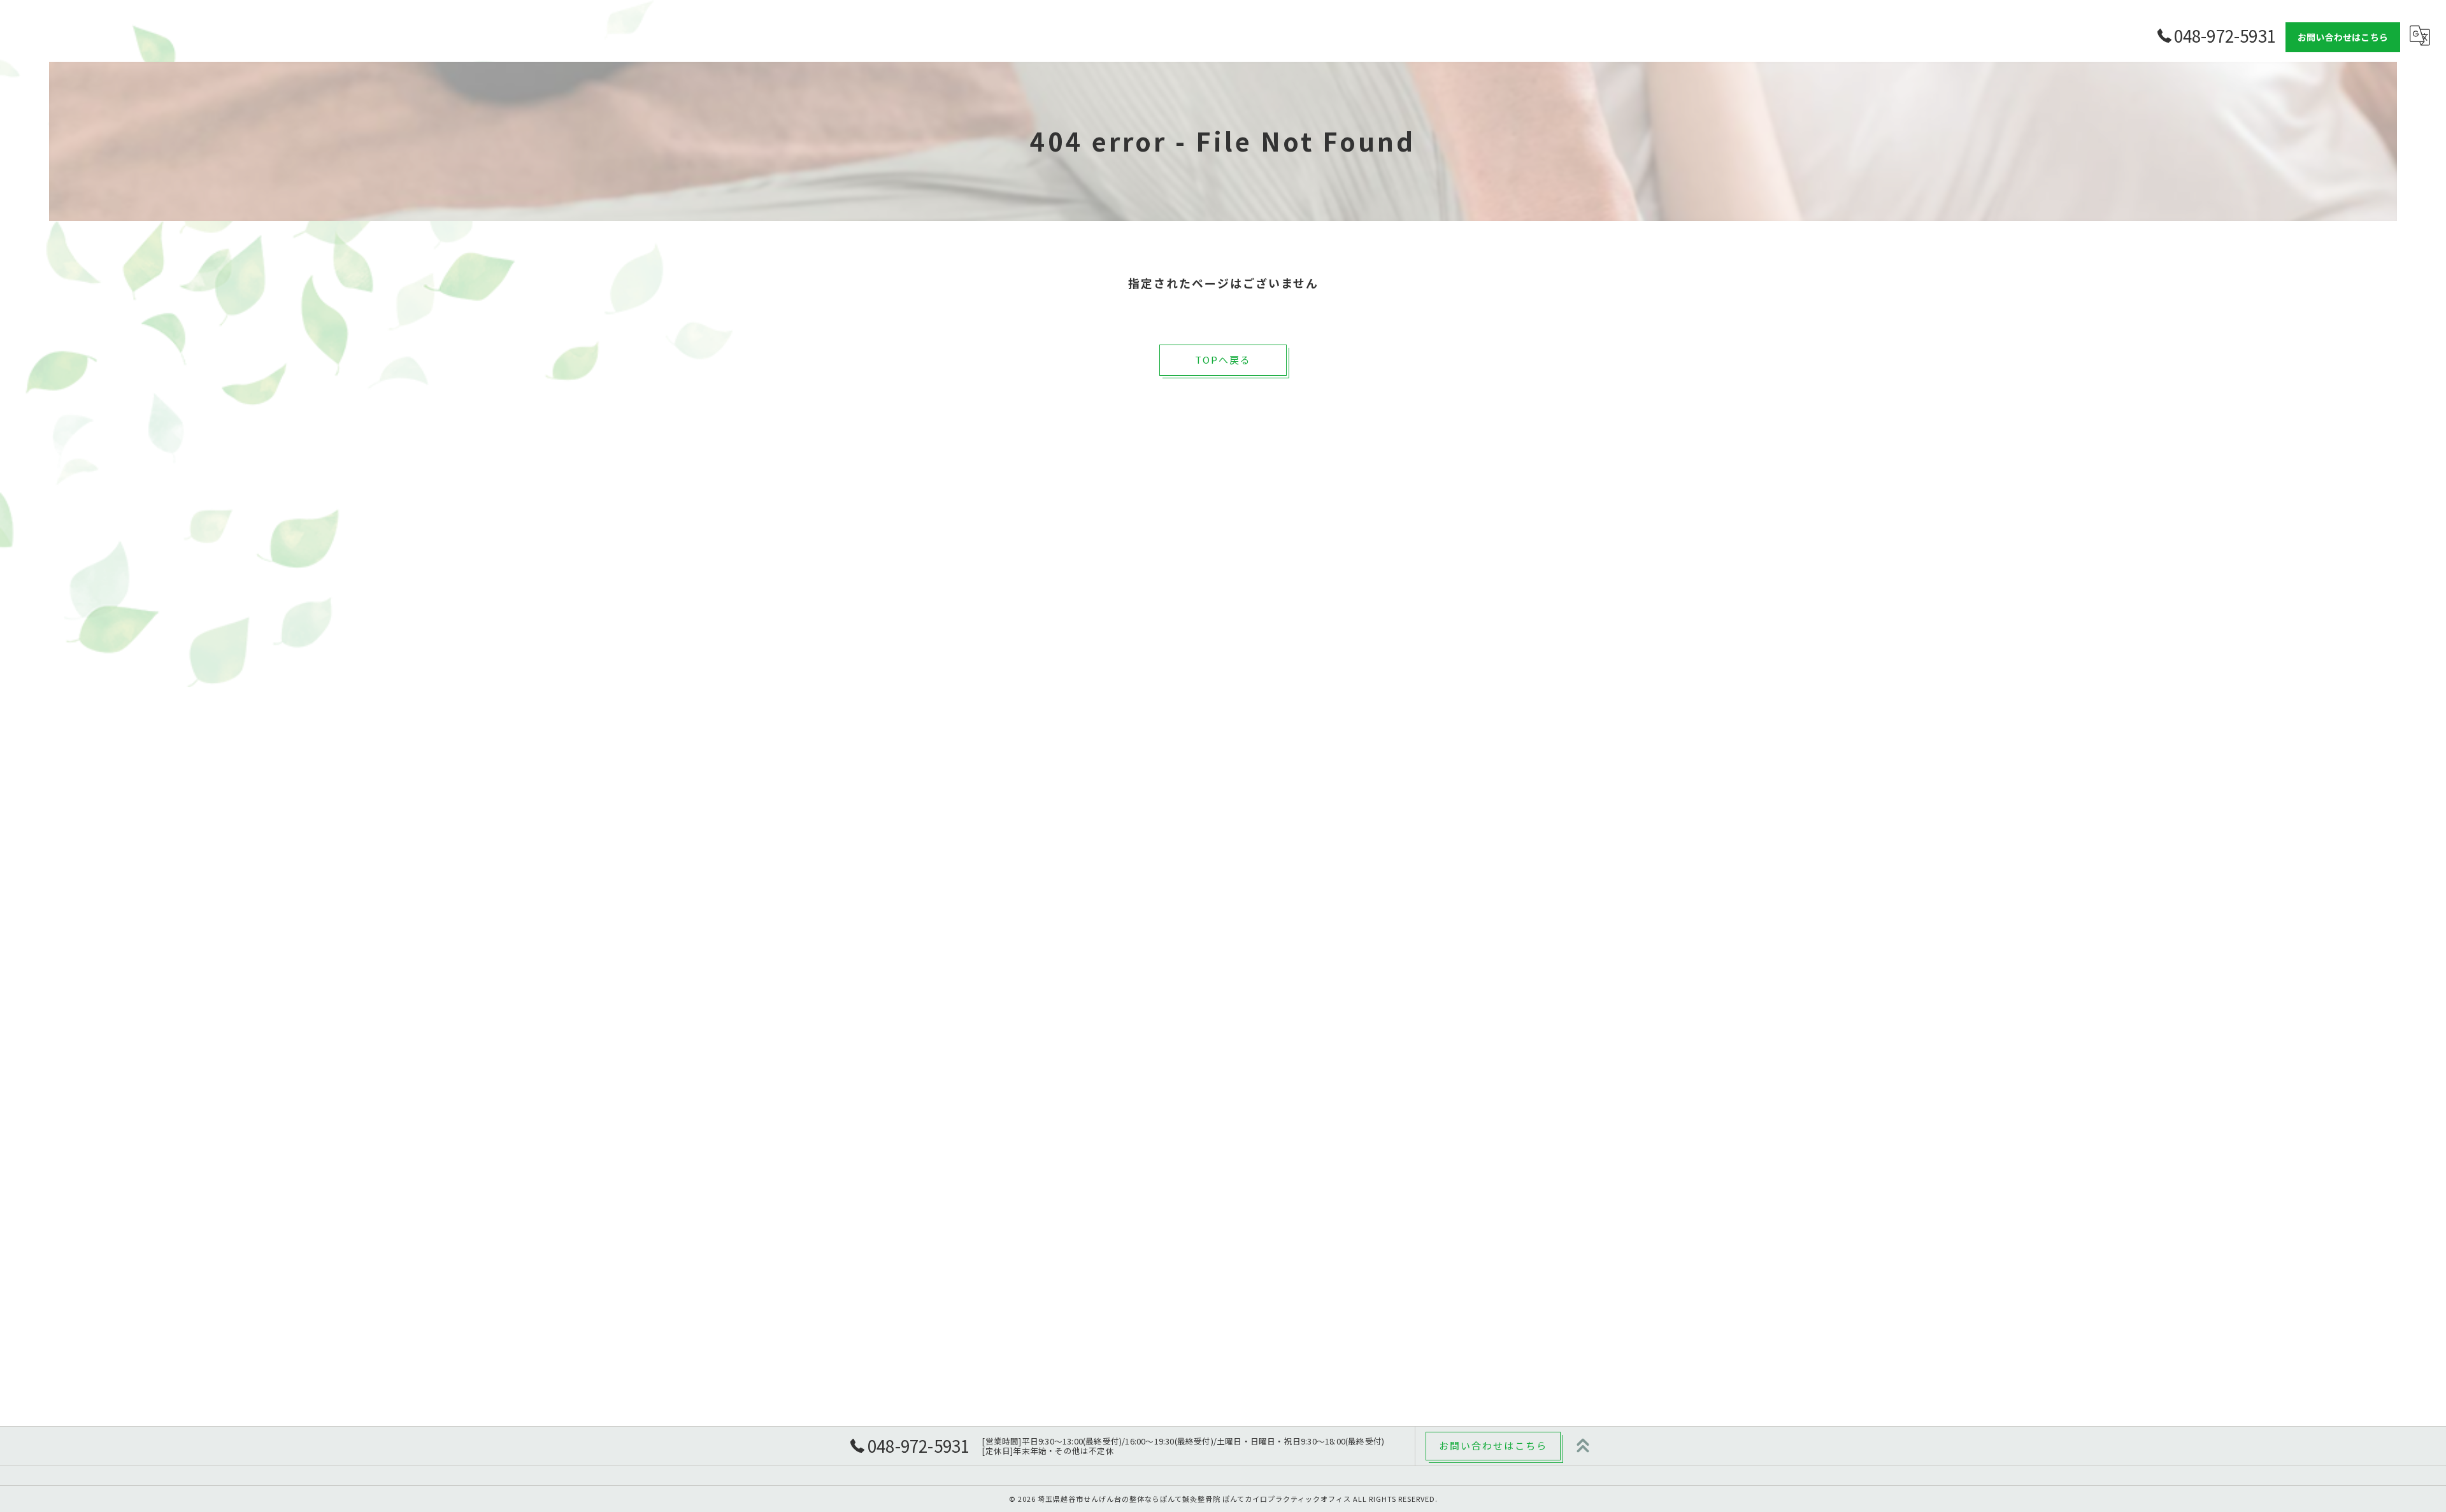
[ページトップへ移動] (1583, 1446)
